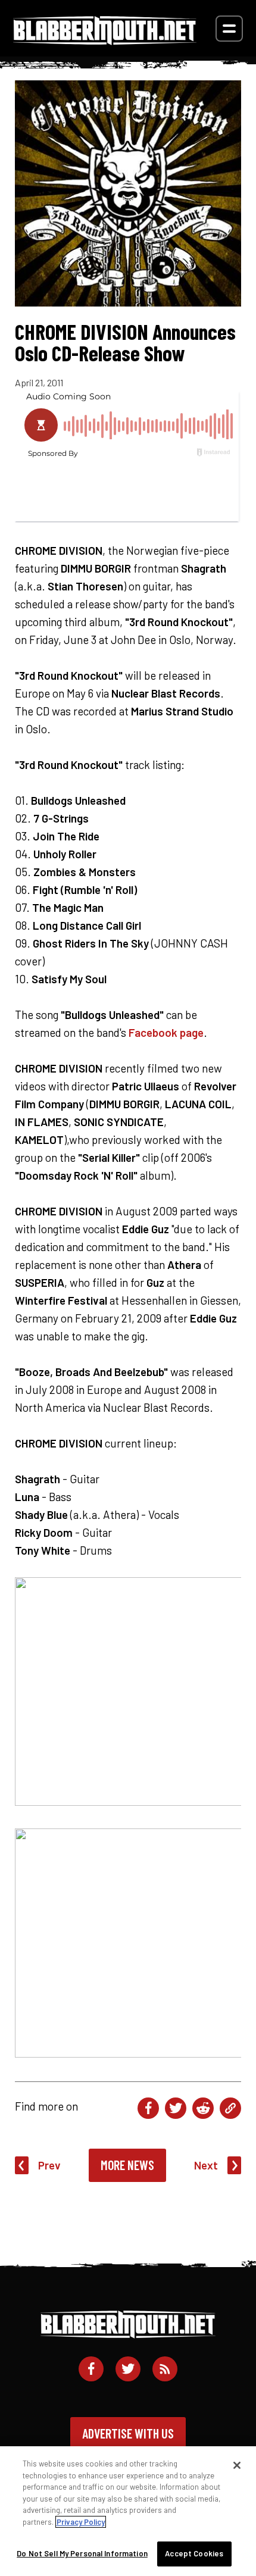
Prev (49, 2165)
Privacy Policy (81, 2522)
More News (127, 2165)
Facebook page (166, 1032)
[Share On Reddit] (203, 2108)
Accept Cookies (194, 2553)
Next (206, 2165)
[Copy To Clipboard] (230, 2108)
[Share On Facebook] (148, 2108)
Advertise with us (128, 2433)
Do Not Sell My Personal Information (82, 2553)
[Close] (237, 2465)
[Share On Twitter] (176, 2108)
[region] (128, 2511)
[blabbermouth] (105, 41)
